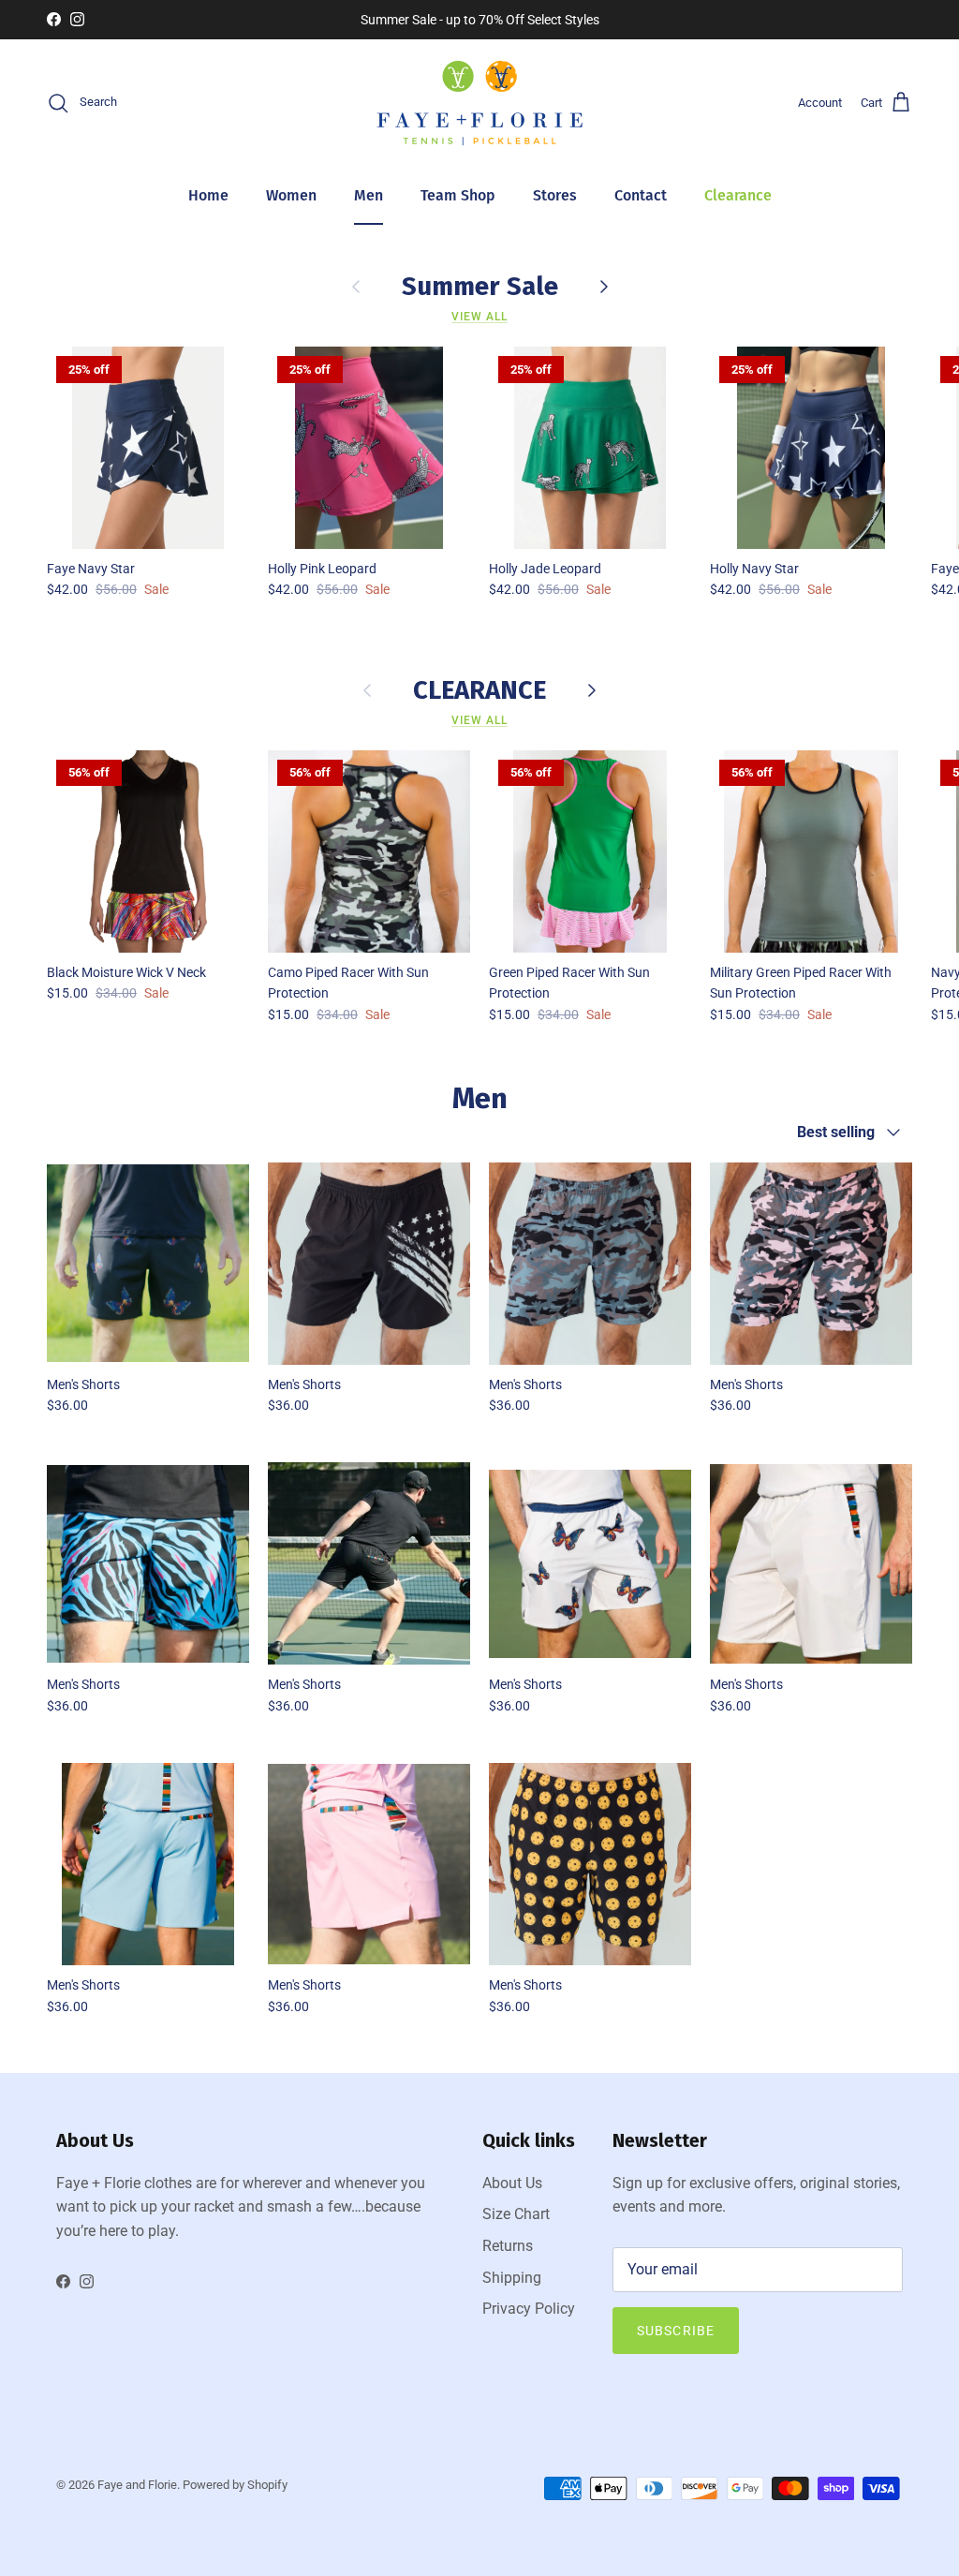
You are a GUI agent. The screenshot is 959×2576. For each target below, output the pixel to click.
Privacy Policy (529, 2309)
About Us (512, 2183)
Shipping (512, 2278)
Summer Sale (480, 286)
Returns (508, 2246)
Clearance (738, 195)
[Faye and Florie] (480, 103)
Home (208, 195)
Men (369, 195)
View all (479, 317)
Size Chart (516, 2214)
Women (291, 195)
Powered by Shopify (235, 2485)
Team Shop (458, 195)
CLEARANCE (479, 690)
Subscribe (676, 2331)
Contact (641, 195)
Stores (555, 195)
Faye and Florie (137, 2485)
